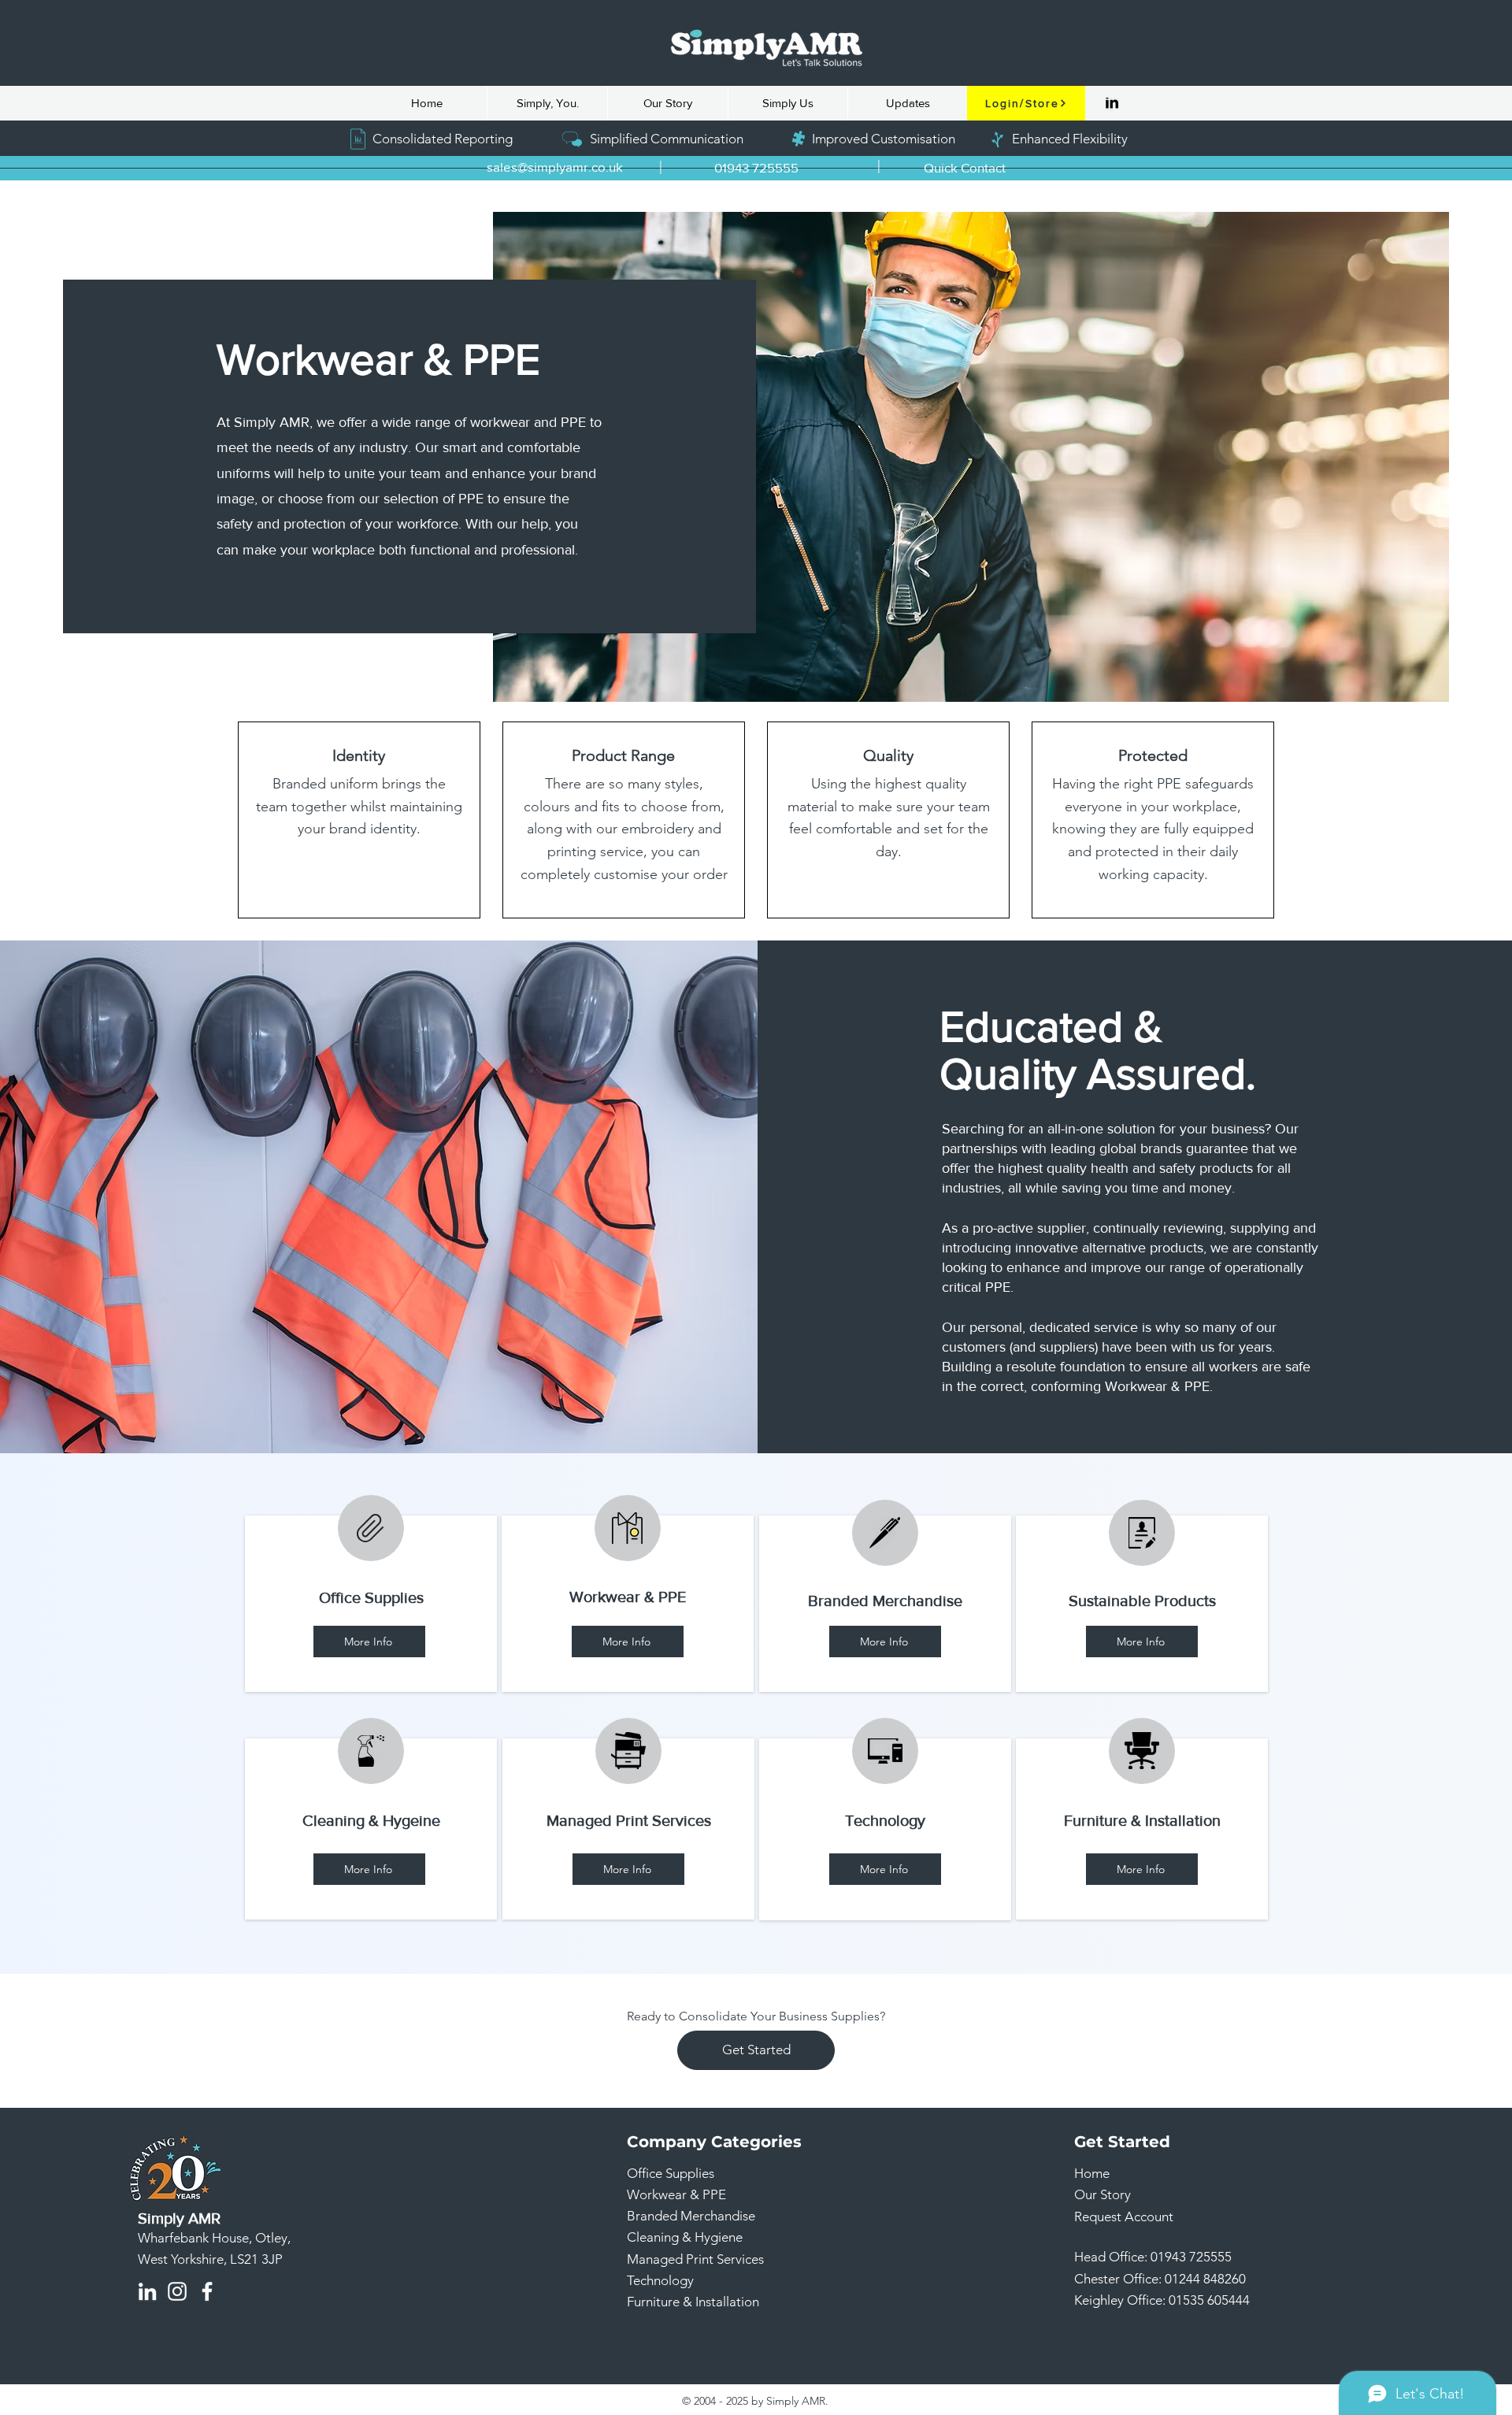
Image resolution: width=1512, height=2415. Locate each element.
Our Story (1102, 2194)
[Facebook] (207, 2291)
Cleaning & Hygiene (685, 2237)
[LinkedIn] (1112, 103)
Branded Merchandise (691, 2216)
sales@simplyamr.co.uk (555, 167)
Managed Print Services (695, 2259)
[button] (965, 168)
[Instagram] (177, 2291)
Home (1092, 2173)
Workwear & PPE (676, 2194)
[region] (371, 1604)
